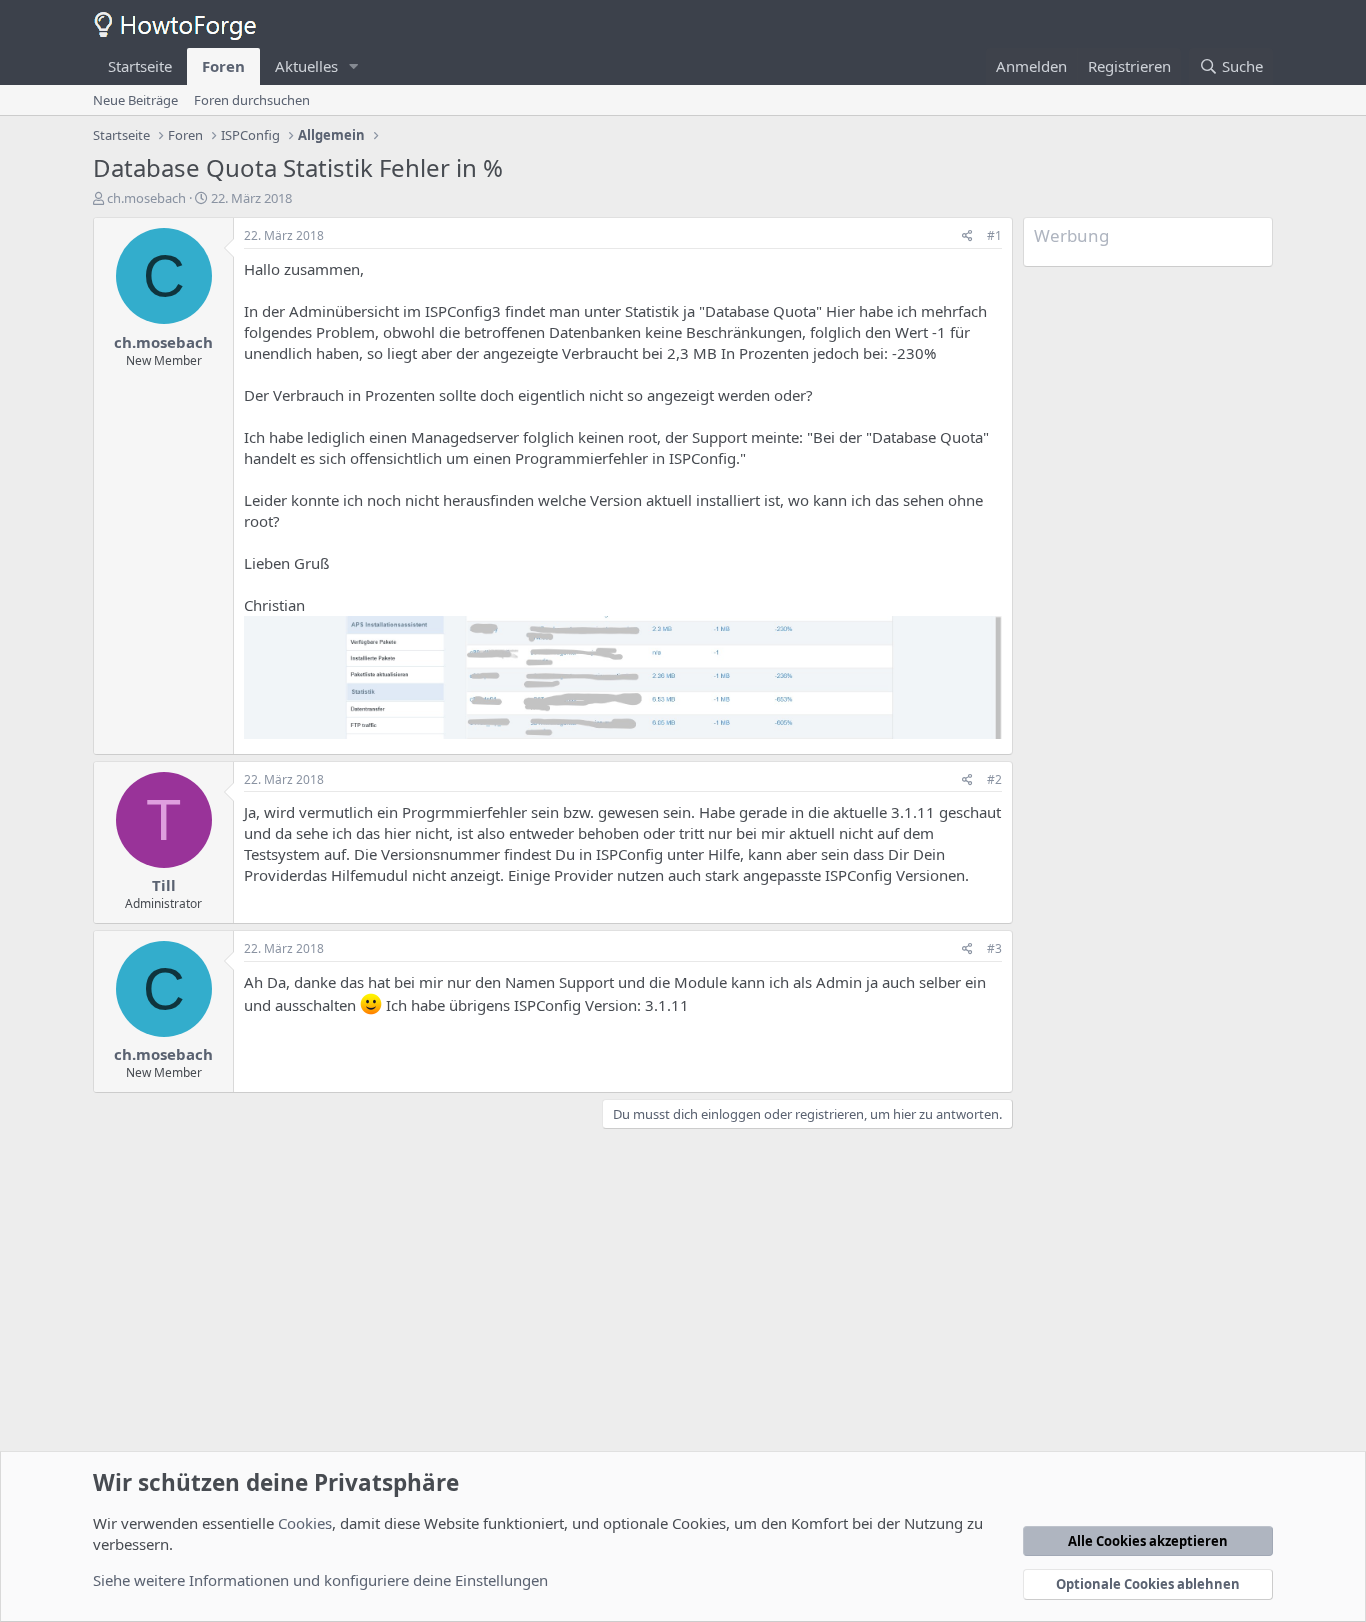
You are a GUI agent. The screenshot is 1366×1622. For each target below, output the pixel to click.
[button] (354, 66)
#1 (994, 235)
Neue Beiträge (135, 100)
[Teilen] (967, 236)
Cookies (305, 1523)
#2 (994, 779)
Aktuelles (306, 66)
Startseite (140, 66)
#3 (994, 948)
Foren (223, 66)
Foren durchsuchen (252, 100)
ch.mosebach (146, 198)
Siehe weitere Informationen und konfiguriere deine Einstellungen (320, 1580)
